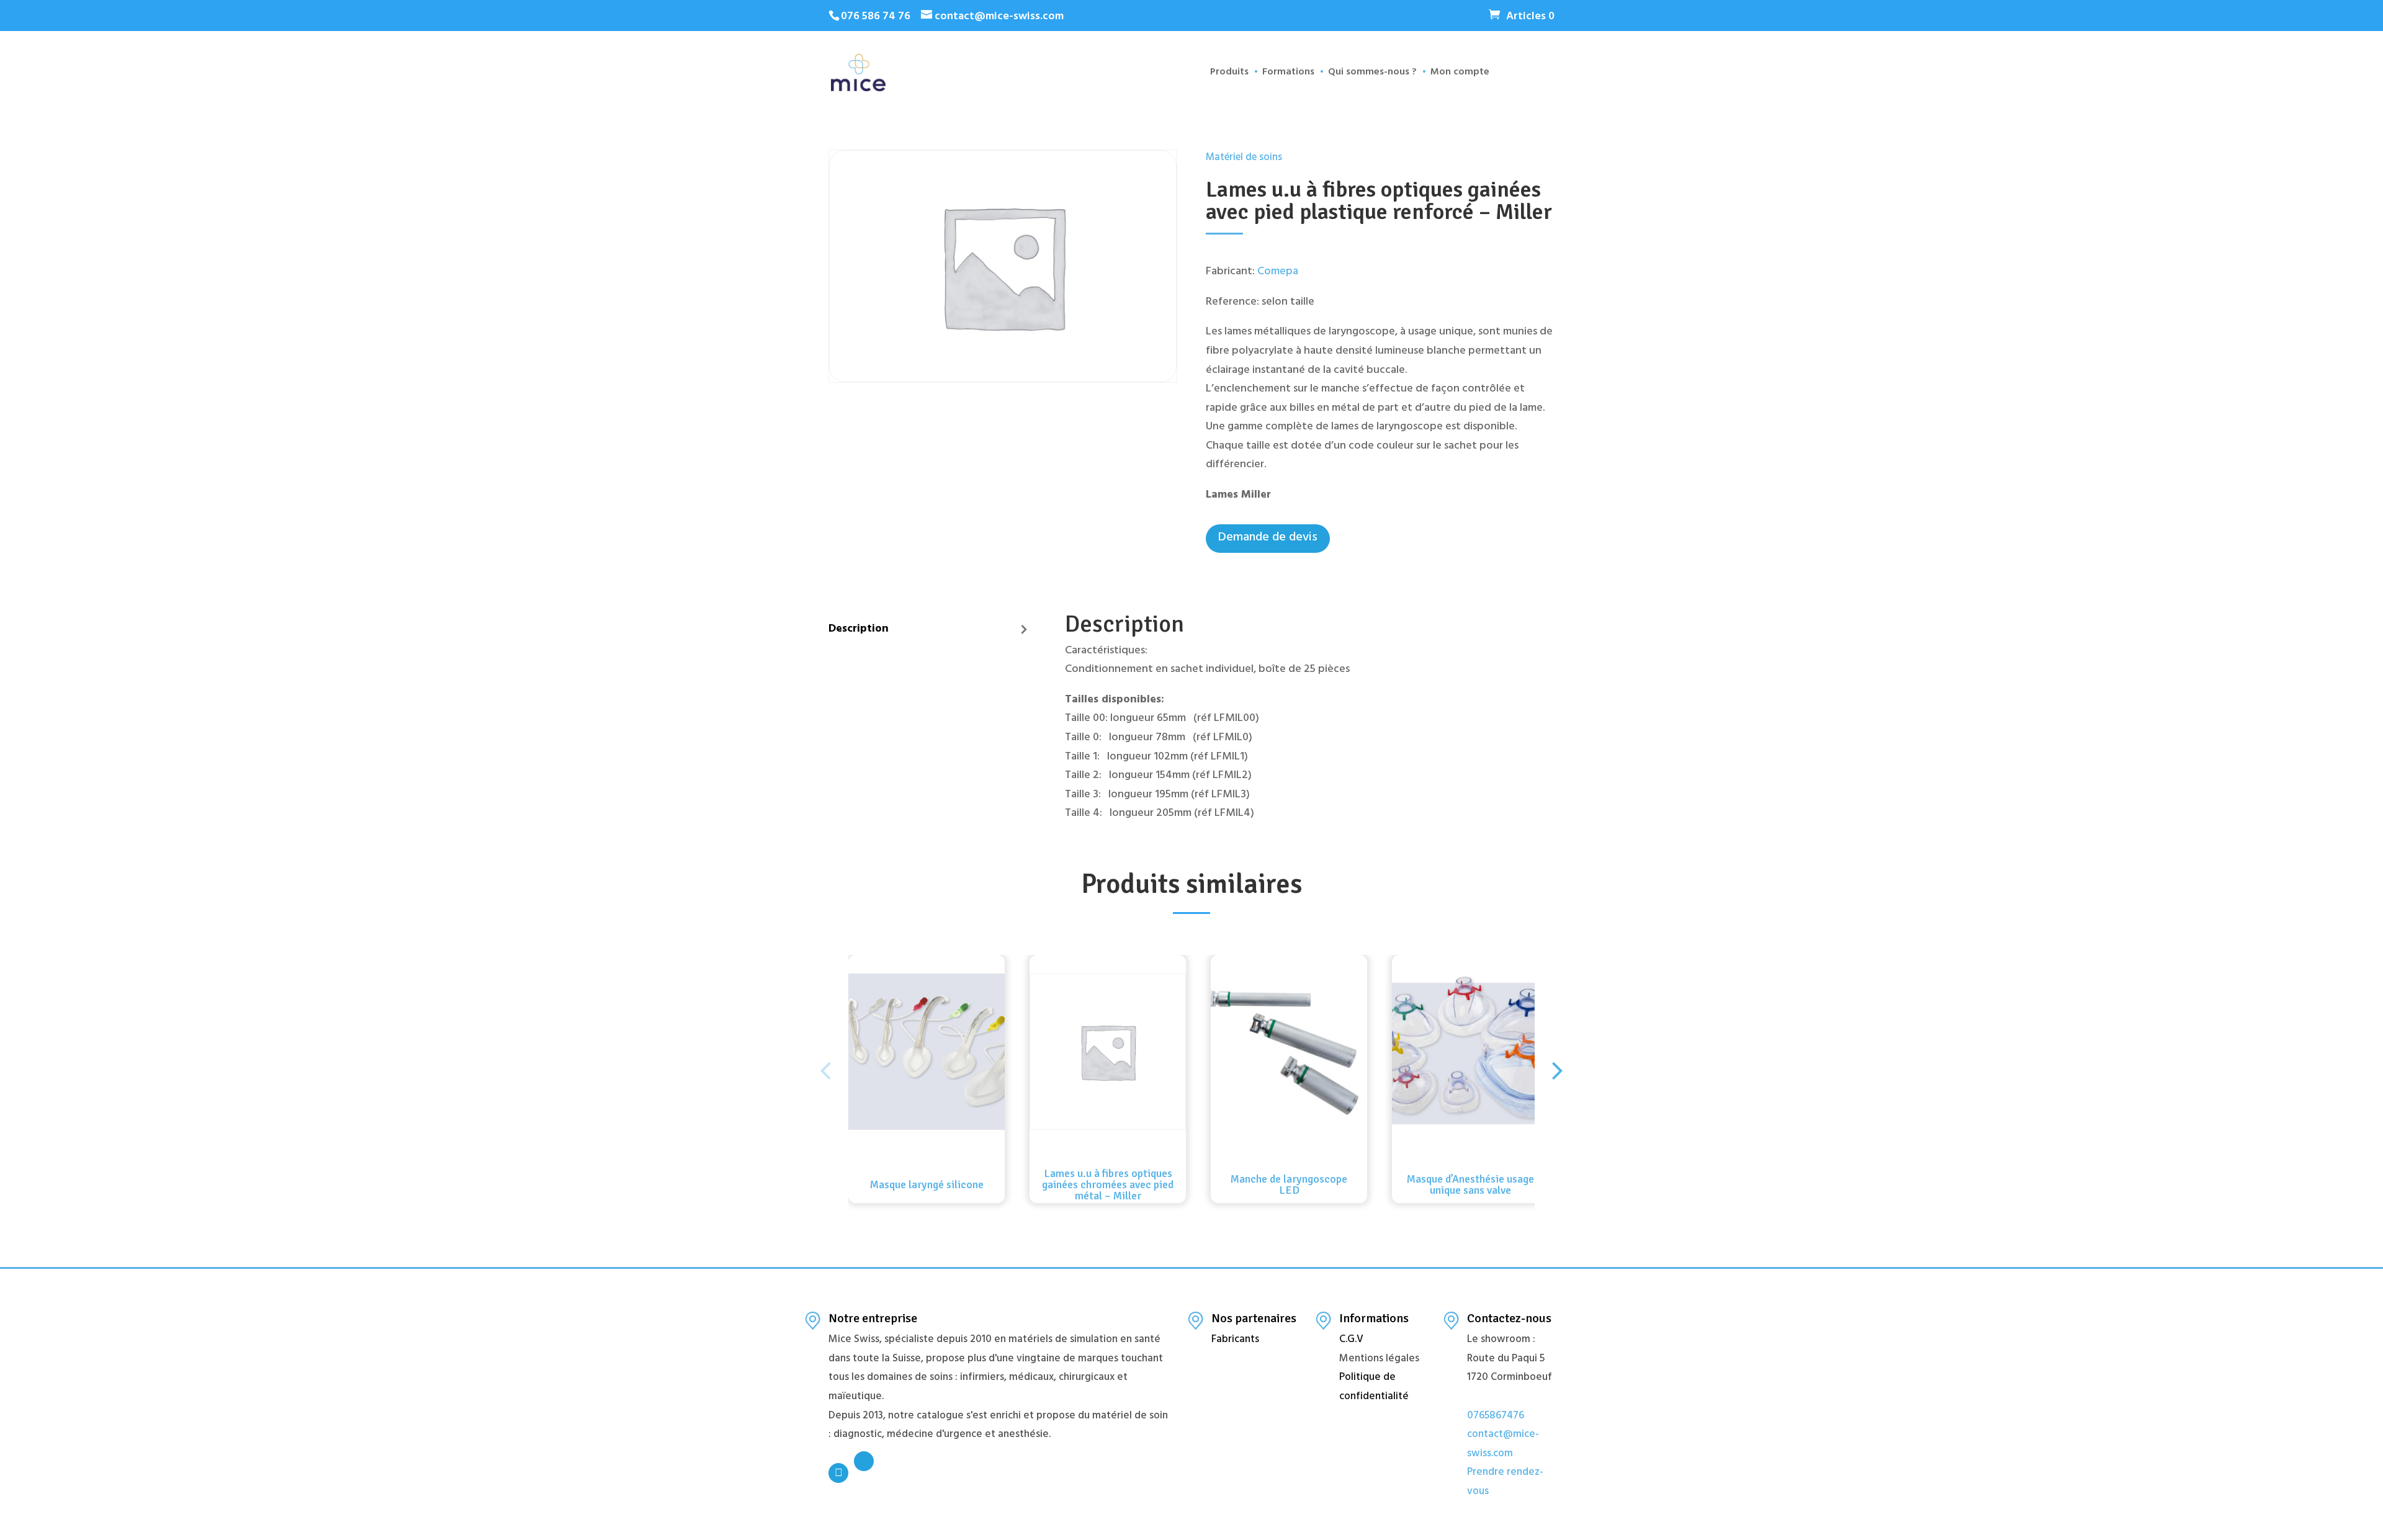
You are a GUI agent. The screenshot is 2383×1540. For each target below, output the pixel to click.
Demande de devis (1268, 538)
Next (1558, 1060)
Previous (825, 1060)
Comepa (1278, 272)
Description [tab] (859, 630)
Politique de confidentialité (1374, 1388)
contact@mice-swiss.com (1503, 1445)
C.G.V (1351, 1340)
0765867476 (1496, 1417)
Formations (1288, 75)
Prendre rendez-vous (1505, 1483)
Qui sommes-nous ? (1372, 75)
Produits (1229, 75)
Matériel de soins (1244, 159)
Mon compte (1460, 75)
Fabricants (1235, 1340)
